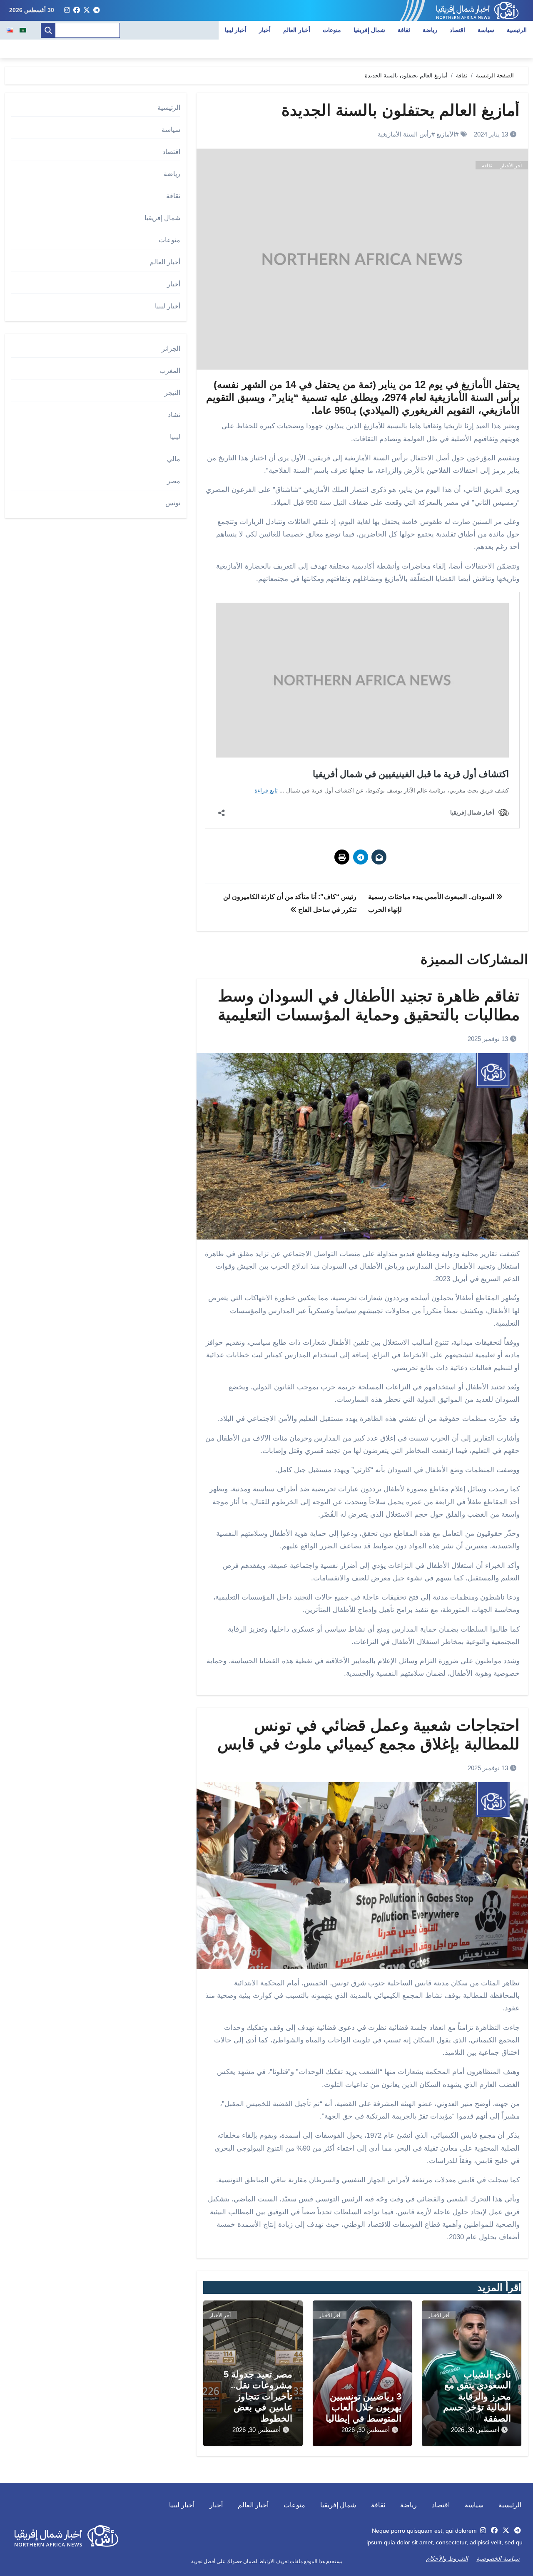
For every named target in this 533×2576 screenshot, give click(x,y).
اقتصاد (457, 30)
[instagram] (67, 10)
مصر (174, 481)
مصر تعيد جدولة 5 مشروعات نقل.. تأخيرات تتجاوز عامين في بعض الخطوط (258, 2396)
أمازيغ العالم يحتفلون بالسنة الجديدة (401, 110)
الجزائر (171, 349)
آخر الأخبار (511, 166)
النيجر (172, 393)
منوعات (332, 30)
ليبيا (175, 437)
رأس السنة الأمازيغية (405, 134)
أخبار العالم (297, 30)
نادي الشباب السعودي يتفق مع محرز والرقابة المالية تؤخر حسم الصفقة (477, 2396)
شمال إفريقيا (370, 30)
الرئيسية (517, 30)
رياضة (430, 30)
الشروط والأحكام (447, 2559)
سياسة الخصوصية (498, 2559)
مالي (174, 459)
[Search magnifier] (48, 30)
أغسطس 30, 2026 (475, 2430)
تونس (173, 503)
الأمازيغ (446, 134)
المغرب (170, 371)
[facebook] (77, 10)
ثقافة (404, 30)
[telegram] (97, 10)
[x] (87, 10)
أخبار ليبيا (236, 30)
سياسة (486, 30)
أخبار (265, 30)
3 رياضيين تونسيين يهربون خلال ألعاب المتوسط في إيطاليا (364, 2407)
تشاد (174, 415)
